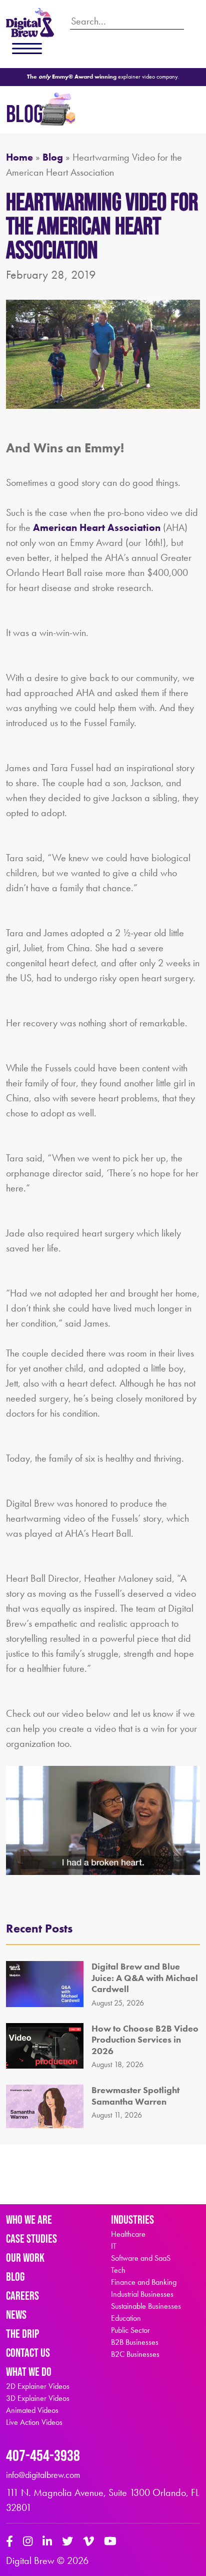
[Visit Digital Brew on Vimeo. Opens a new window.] (88, 2542)
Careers (22, 2296)
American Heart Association (97, 527)
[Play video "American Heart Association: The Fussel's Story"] (103, 1820)
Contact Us (28, 2353)
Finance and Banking (144, 2282)
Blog (53, 157)
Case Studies (31, 2238)
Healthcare (128, 2234)
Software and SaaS (141, 2258)
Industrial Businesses (142, 2294)
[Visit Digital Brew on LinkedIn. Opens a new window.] (47, 2542)
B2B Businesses (135, 2342)
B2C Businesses (135, 2354)
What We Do (29, 2372)
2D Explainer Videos (38, 2386)
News (16, 2315)
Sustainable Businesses (146, 2306)
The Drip (22, 2334)
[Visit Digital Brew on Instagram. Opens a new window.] (28, 2542)
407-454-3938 (43, 2455)
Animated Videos (32, 2410)
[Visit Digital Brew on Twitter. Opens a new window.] (67, 2542)
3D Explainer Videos (38, 2398)
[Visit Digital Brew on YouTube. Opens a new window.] (110, 2542)
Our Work (25, 2258)
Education (126, 2318)
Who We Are (29, 2219)
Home (19, 157)
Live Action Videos (34, 2422)
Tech (118, 2270)
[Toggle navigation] (27, 49)
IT (114, 2246)
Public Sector (130, 2330)
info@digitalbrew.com (43, 2475)
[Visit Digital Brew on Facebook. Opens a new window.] (9, 2542)
